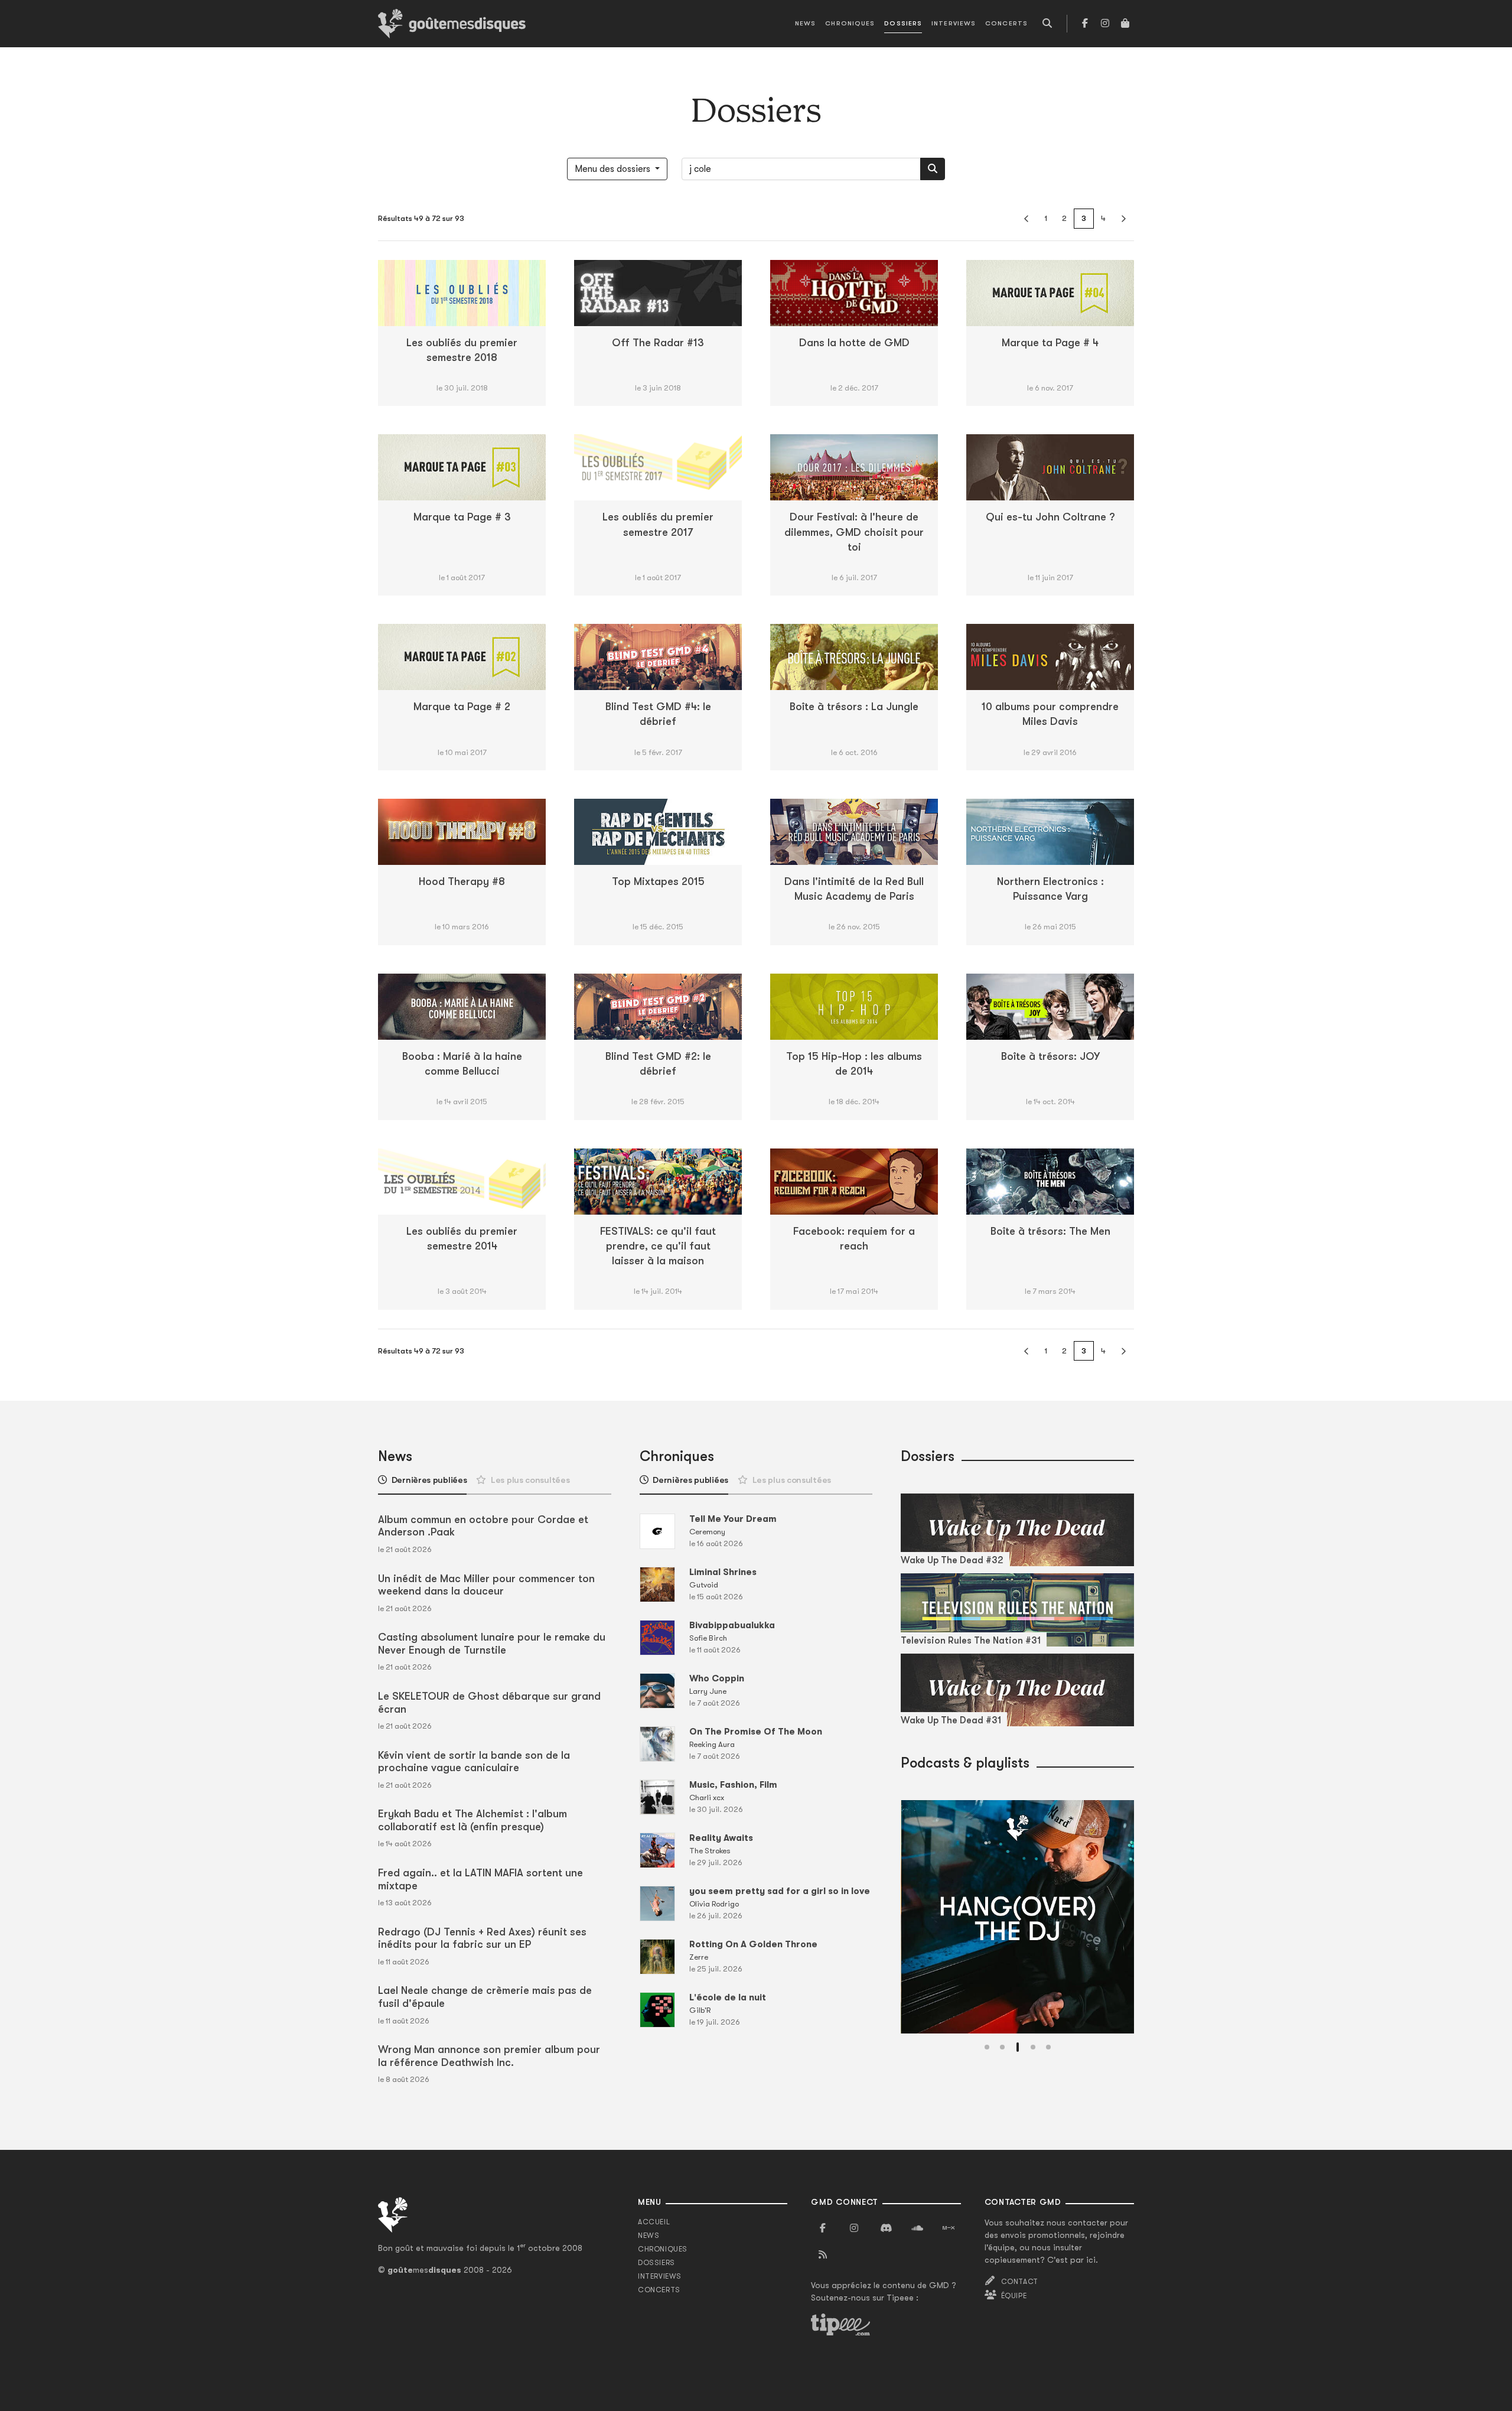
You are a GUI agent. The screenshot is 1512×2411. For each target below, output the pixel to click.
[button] (987, 2047)
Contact (1020, 2282)
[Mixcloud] (949, 2228)
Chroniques (850, 23)
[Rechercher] (933, 169)
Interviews (954, 23)
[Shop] (1125, 24)
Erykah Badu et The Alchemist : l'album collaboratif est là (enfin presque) (472, 1820)
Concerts (1006, 23)
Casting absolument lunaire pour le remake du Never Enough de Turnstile (492, 1644)
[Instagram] (1105, 24)
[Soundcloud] (917, 2228)
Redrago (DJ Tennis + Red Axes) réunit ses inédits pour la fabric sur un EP (482, 1938)
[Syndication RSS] (823, 2255)
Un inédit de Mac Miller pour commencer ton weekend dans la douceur (486, 1585)
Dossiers (903, 23)
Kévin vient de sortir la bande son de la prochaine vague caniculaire (474, 1762)
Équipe (1014, 2296)
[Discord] (886, 2228)
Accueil (654, 2222)
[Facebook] (1085, 24)
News (805, 23)
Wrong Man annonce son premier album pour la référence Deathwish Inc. (489, 2056)
